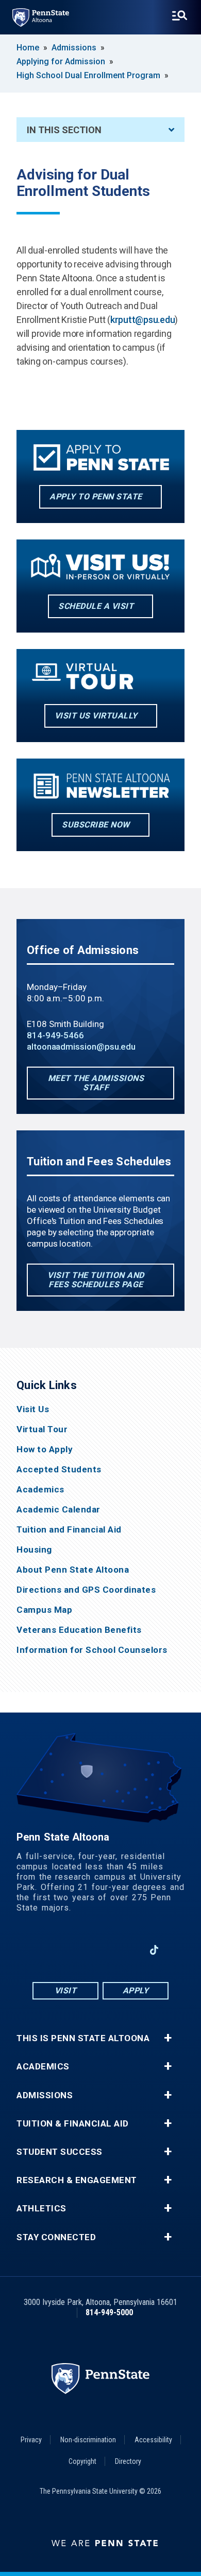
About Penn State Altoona (73, 1570)
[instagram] (74, 1950)
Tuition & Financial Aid (73, 2124)
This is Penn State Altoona (83, 2038)
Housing (34, 1550)
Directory (128, 2461)
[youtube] (100, 1950)
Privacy (31, 2440)
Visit (66, 1990)
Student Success (60, 2152)
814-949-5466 (55, 1035)
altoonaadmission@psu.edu (81, 1047)
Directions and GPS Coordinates (86, 1590)
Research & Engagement (77, 2180)
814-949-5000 (109, 2312)
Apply (136, 1990)
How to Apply (45, 1449)
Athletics (41, 2209)
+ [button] (168, 2038)
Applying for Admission (61, 61)
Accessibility (153, 2440)
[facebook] (47, 1950)
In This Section (64, 130)
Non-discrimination (88, 2440)
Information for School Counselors (92, 1650)
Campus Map (44, 1610)
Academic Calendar (58, 1510)
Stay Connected (56, 2237)
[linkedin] (127, 1950)
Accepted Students (59, 1470)
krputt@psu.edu (143, 320)
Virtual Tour (42, 1429)
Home (28, 48)
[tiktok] (154, 1950)
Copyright (82, 2461)
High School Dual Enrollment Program (88, 75)
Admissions (74, 48)
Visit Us (33, 1409)
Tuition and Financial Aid (69, 1530)
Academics (40, 1490)
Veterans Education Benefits (79, 1630)
